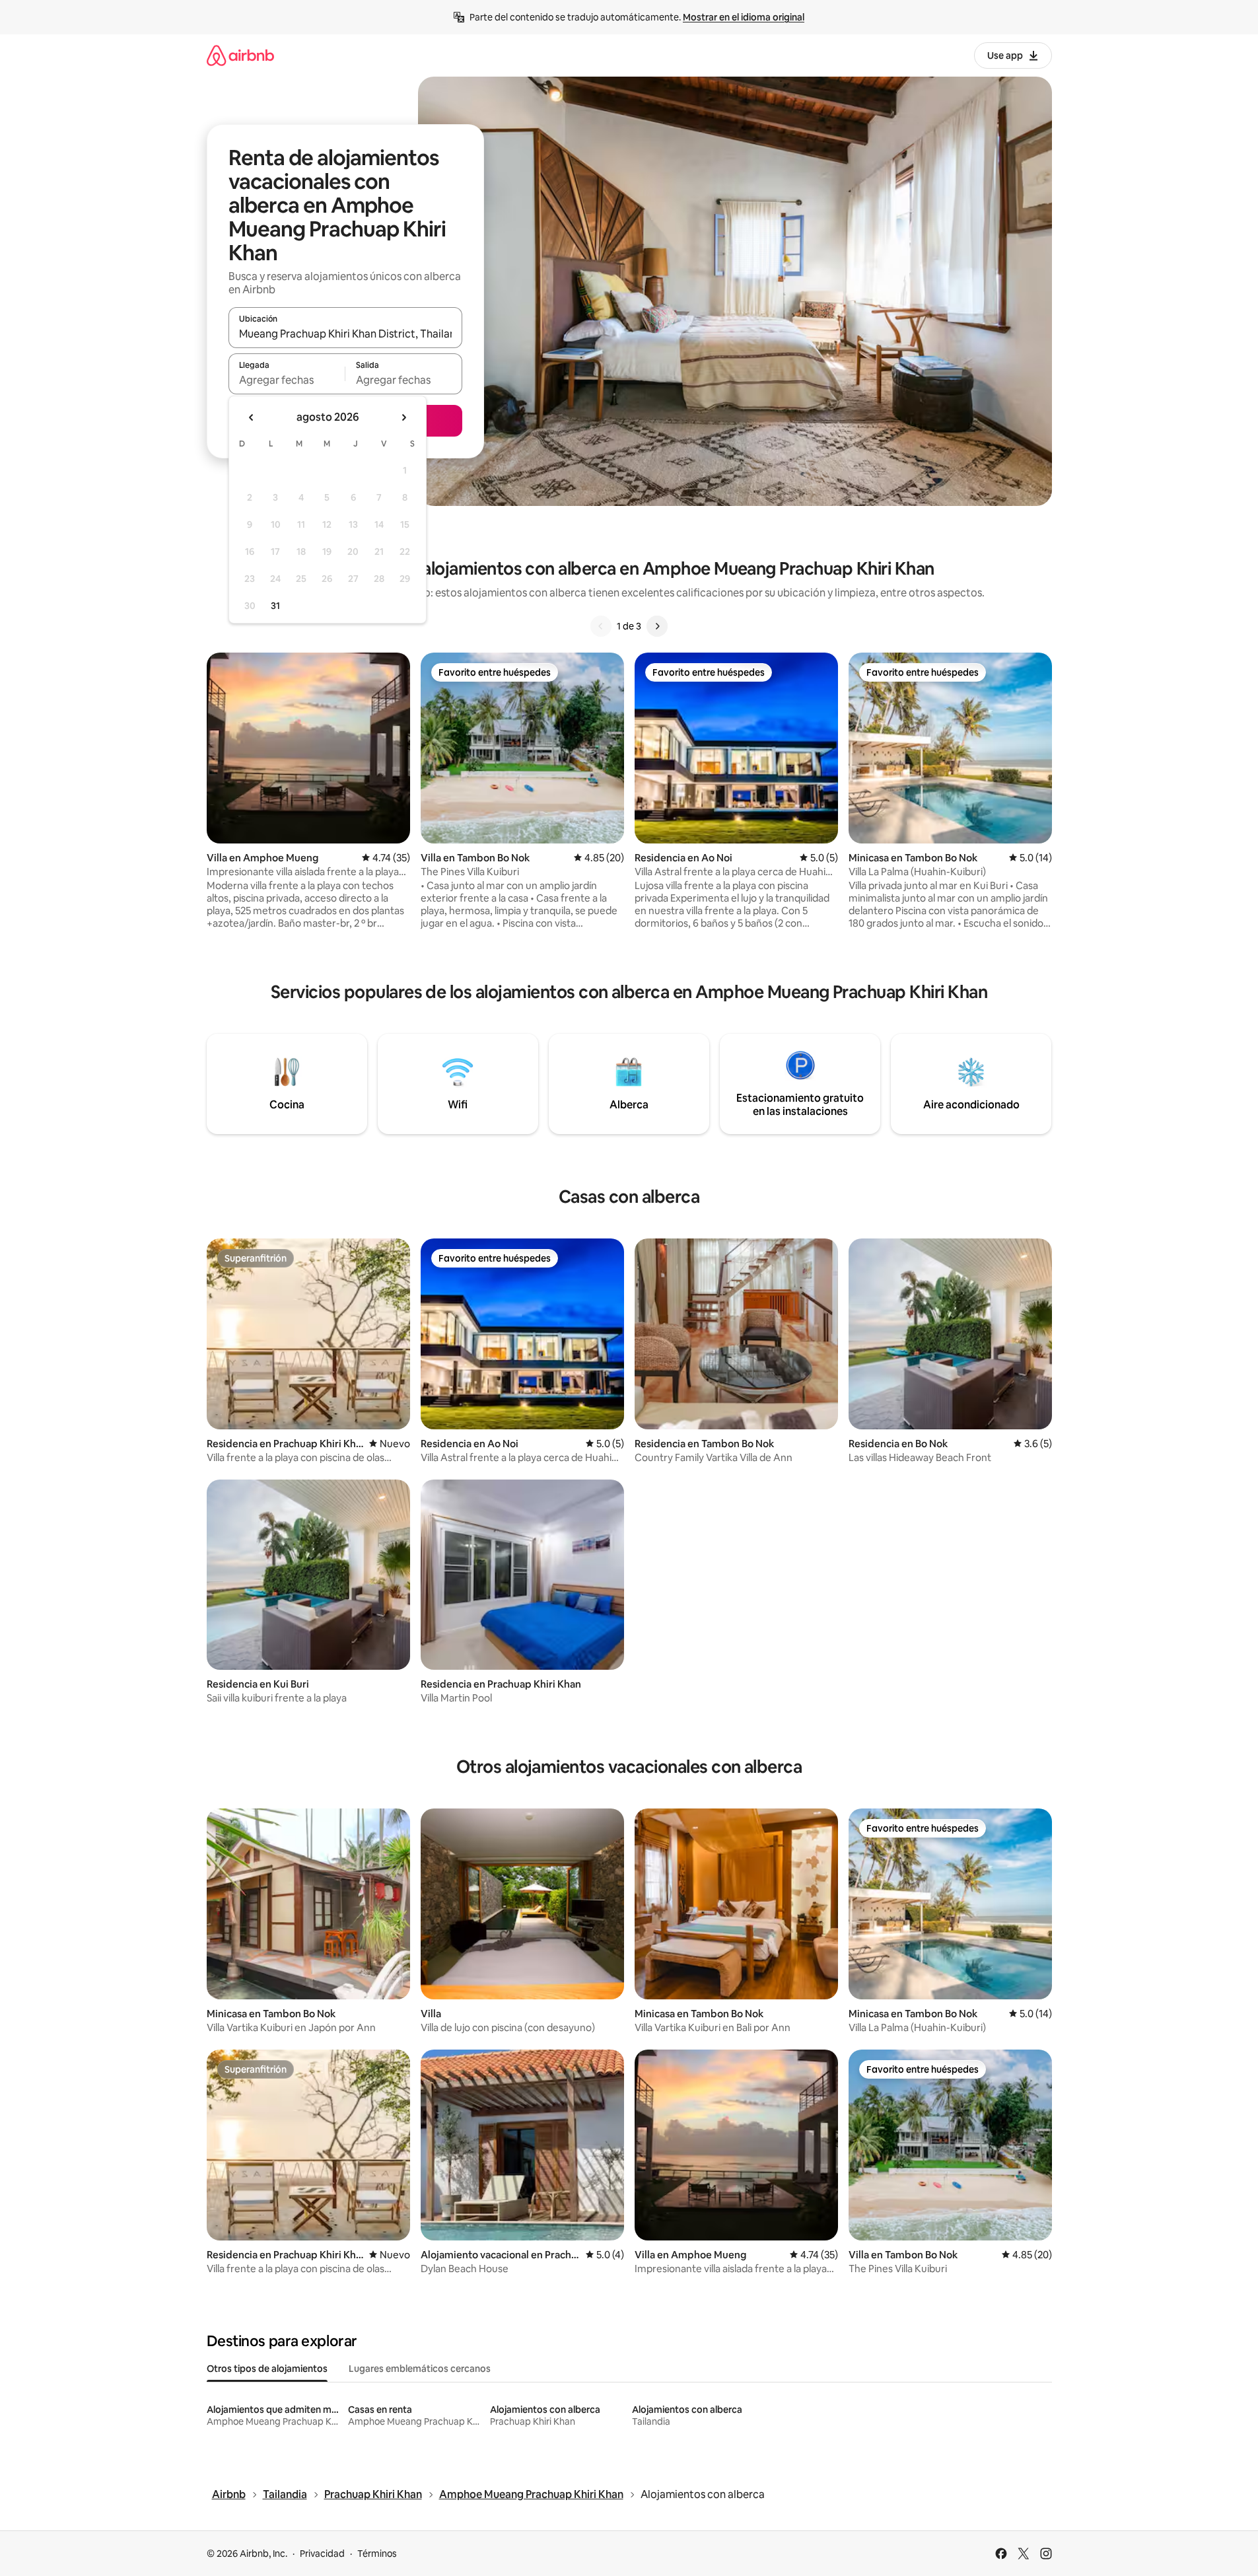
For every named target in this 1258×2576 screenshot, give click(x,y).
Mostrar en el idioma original (744, 17)
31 (275, 606)
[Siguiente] (657, 626)
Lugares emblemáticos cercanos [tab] (420, 2369)
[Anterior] (601, 626)
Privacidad (322, 2554)
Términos (377, 2554)
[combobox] (345, 334)
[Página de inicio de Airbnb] (240, 55)
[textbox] (287, 380)
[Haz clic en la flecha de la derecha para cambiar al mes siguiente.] (403, 417)
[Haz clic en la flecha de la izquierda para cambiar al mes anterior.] (252, 417)
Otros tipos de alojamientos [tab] (267, 2369)
